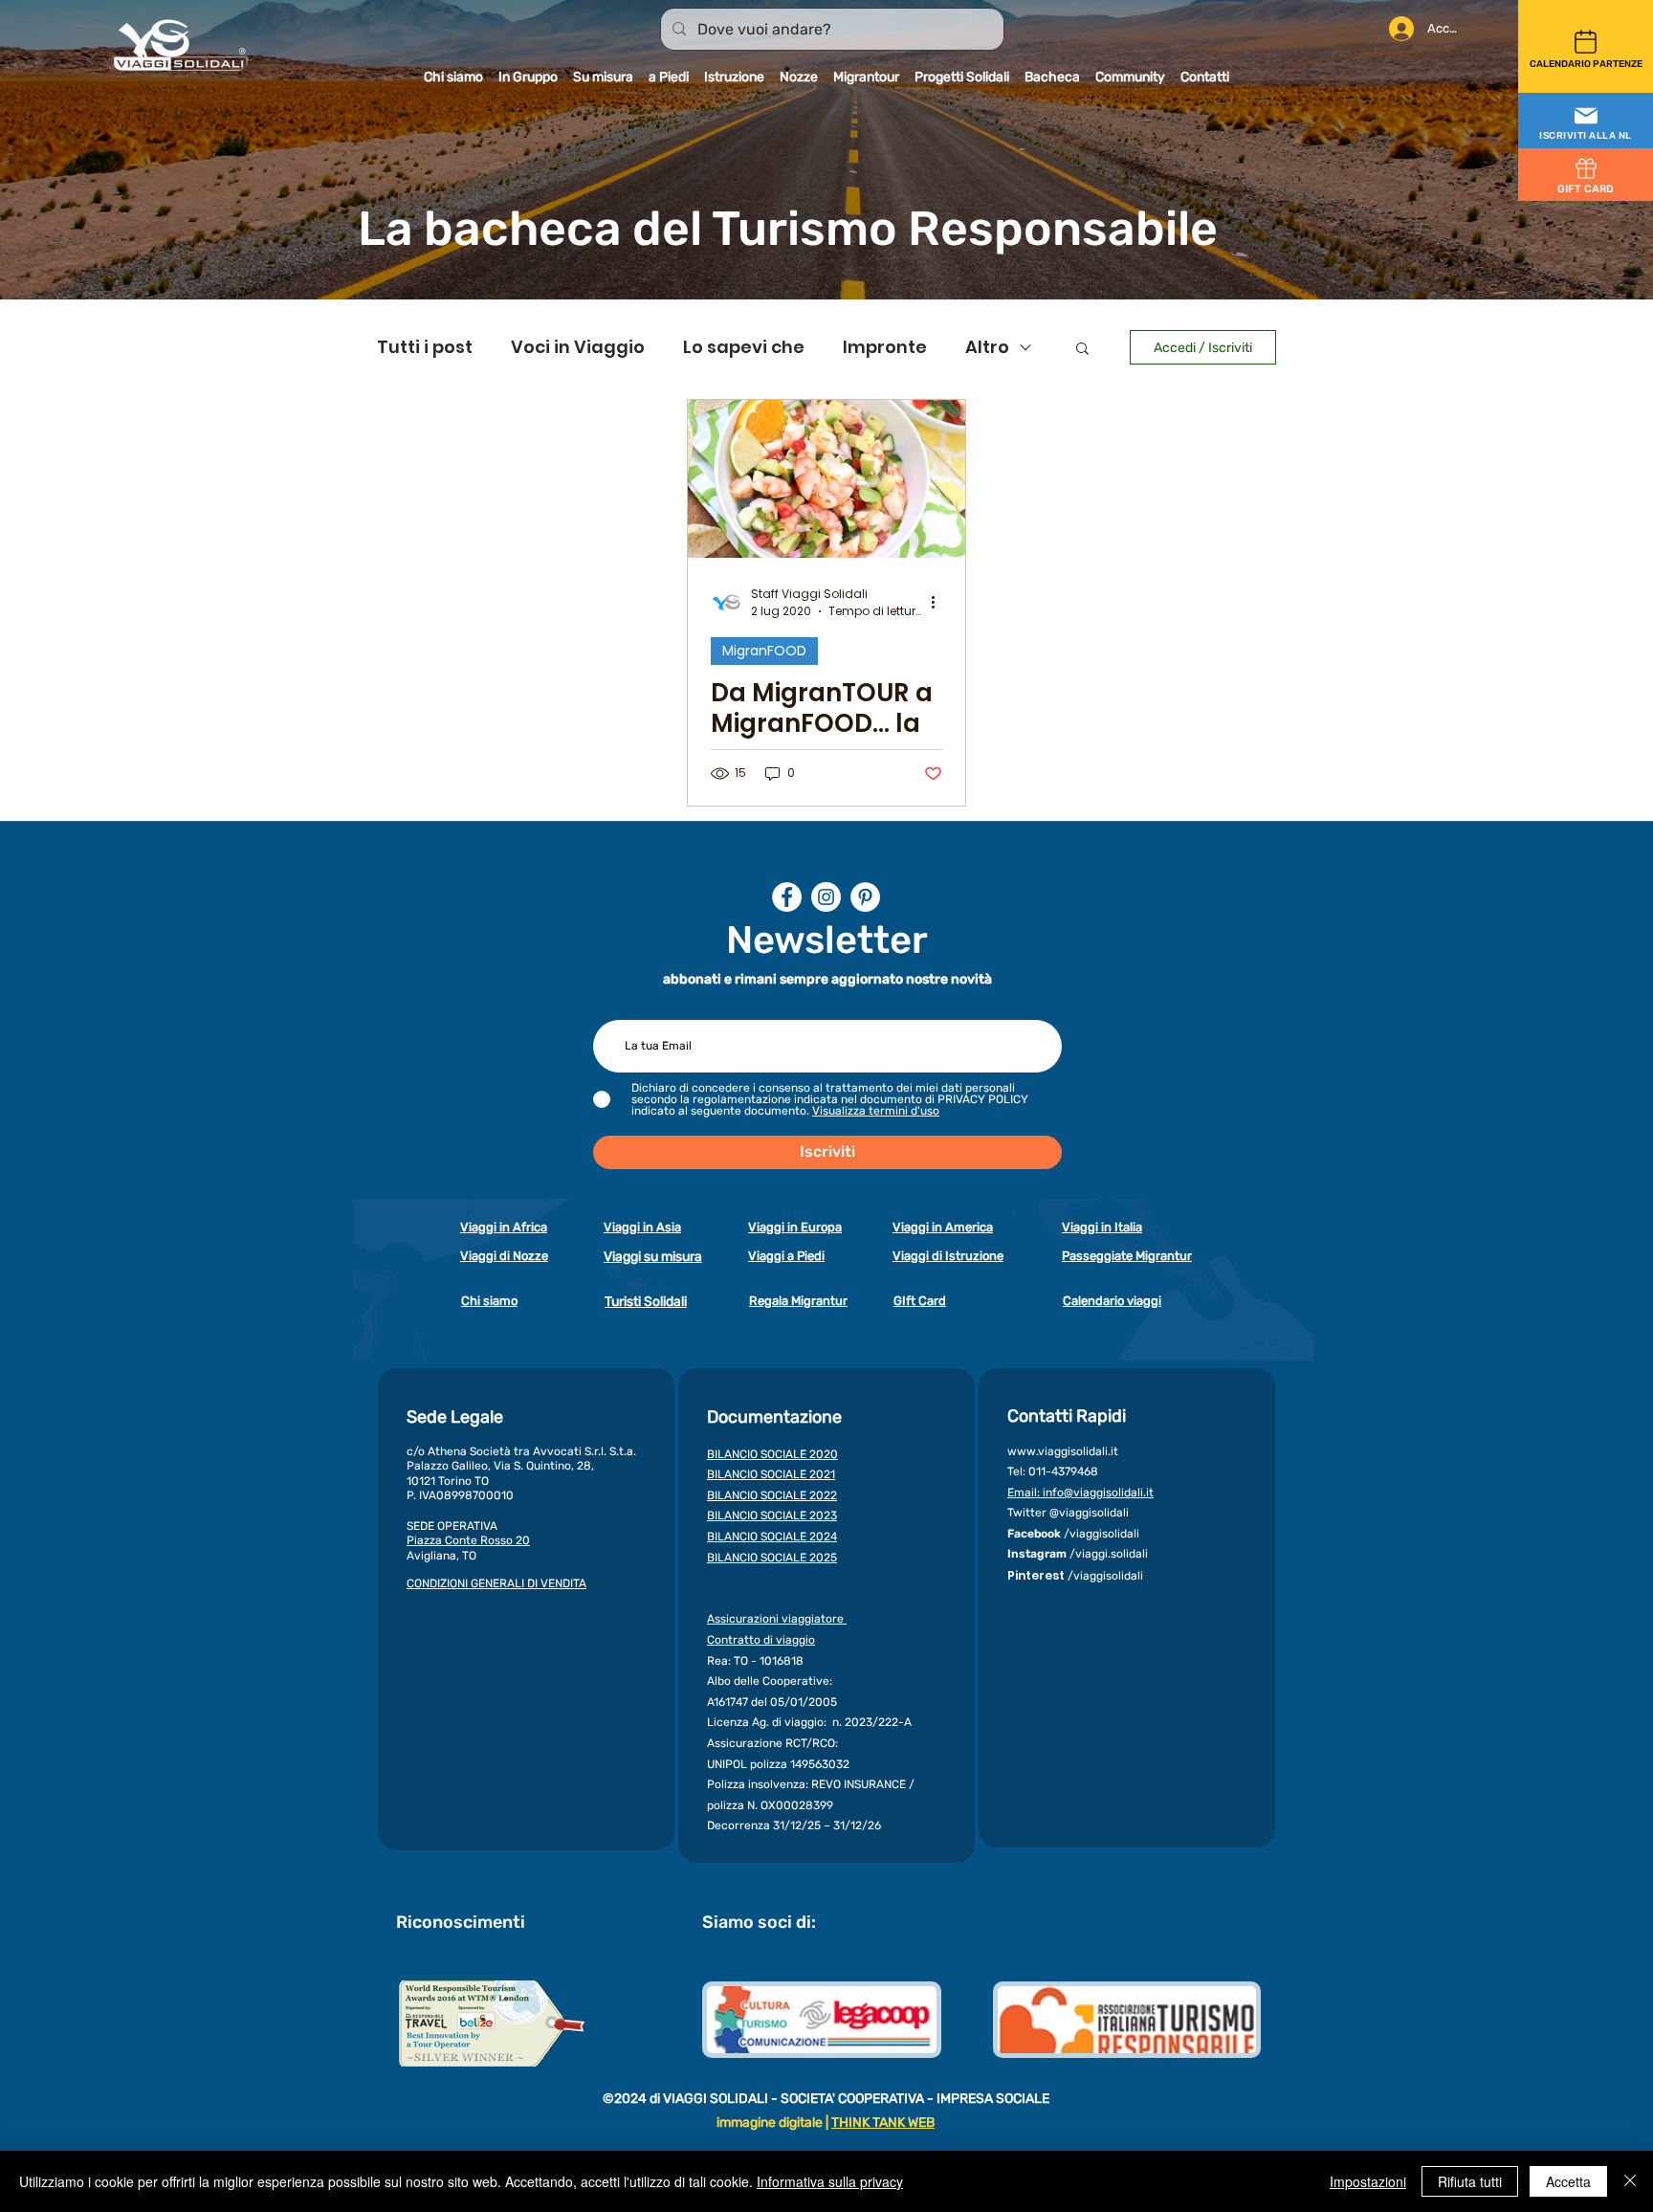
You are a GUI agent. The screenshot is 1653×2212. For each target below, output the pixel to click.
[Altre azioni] (939, 603)
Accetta (1568, 2181)
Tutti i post (425, 347)
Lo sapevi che (744, 347)
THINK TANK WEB (883, 2123)
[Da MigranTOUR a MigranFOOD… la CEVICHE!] (826, 479)
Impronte (885, 347)
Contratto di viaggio (761, 1640)
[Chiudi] (1630, 2181)
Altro (987, 347)
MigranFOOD (764, 651)
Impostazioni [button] (1368, 2181)
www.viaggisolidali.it (1063, 1451)
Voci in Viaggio (578, 347)
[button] (1586, 122)
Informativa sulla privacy (830, 2181)
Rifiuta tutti (1470, 2181)
